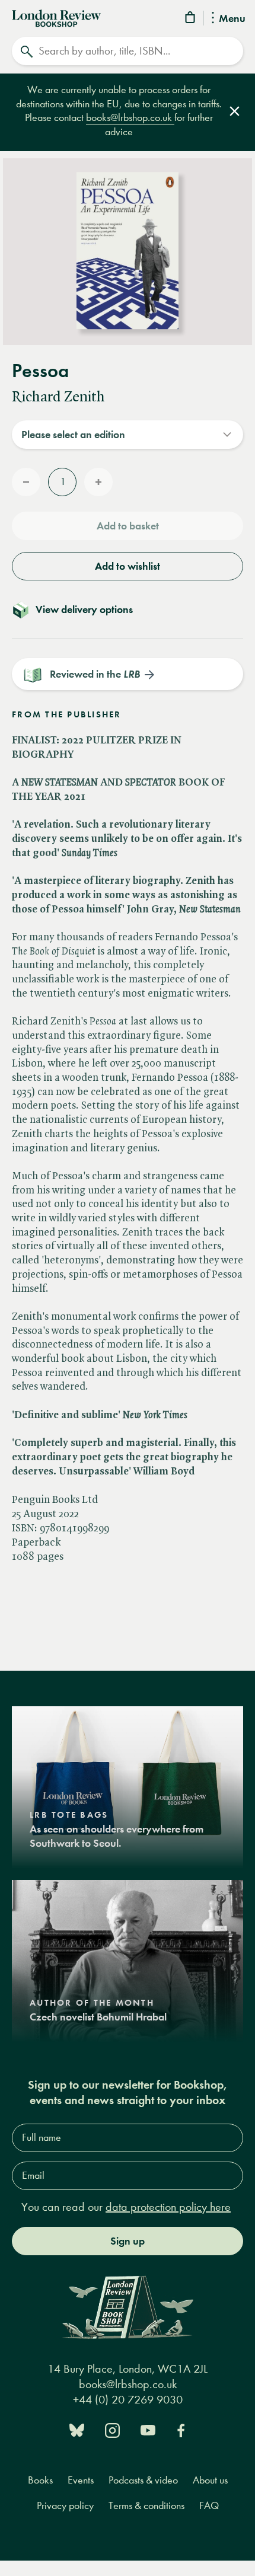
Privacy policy (65, 2506)
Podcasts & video (143, 2480)
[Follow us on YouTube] (148, 2429)
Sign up (128, 2241)
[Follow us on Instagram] (112, 2429)
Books (40, 2480)
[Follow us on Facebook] (181, 2429)
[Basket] (191, 19)
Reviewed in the (95, 674)
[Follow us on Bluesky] (77, 2429)
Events (81, 2480)
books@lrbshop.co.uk (130, 118)
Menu (232, 19)
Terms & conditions (146, 2506)
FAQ (209, 2506)
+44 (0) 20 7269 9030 (128, 2400)
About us (210, 2480)
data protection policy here (168, 2207)
